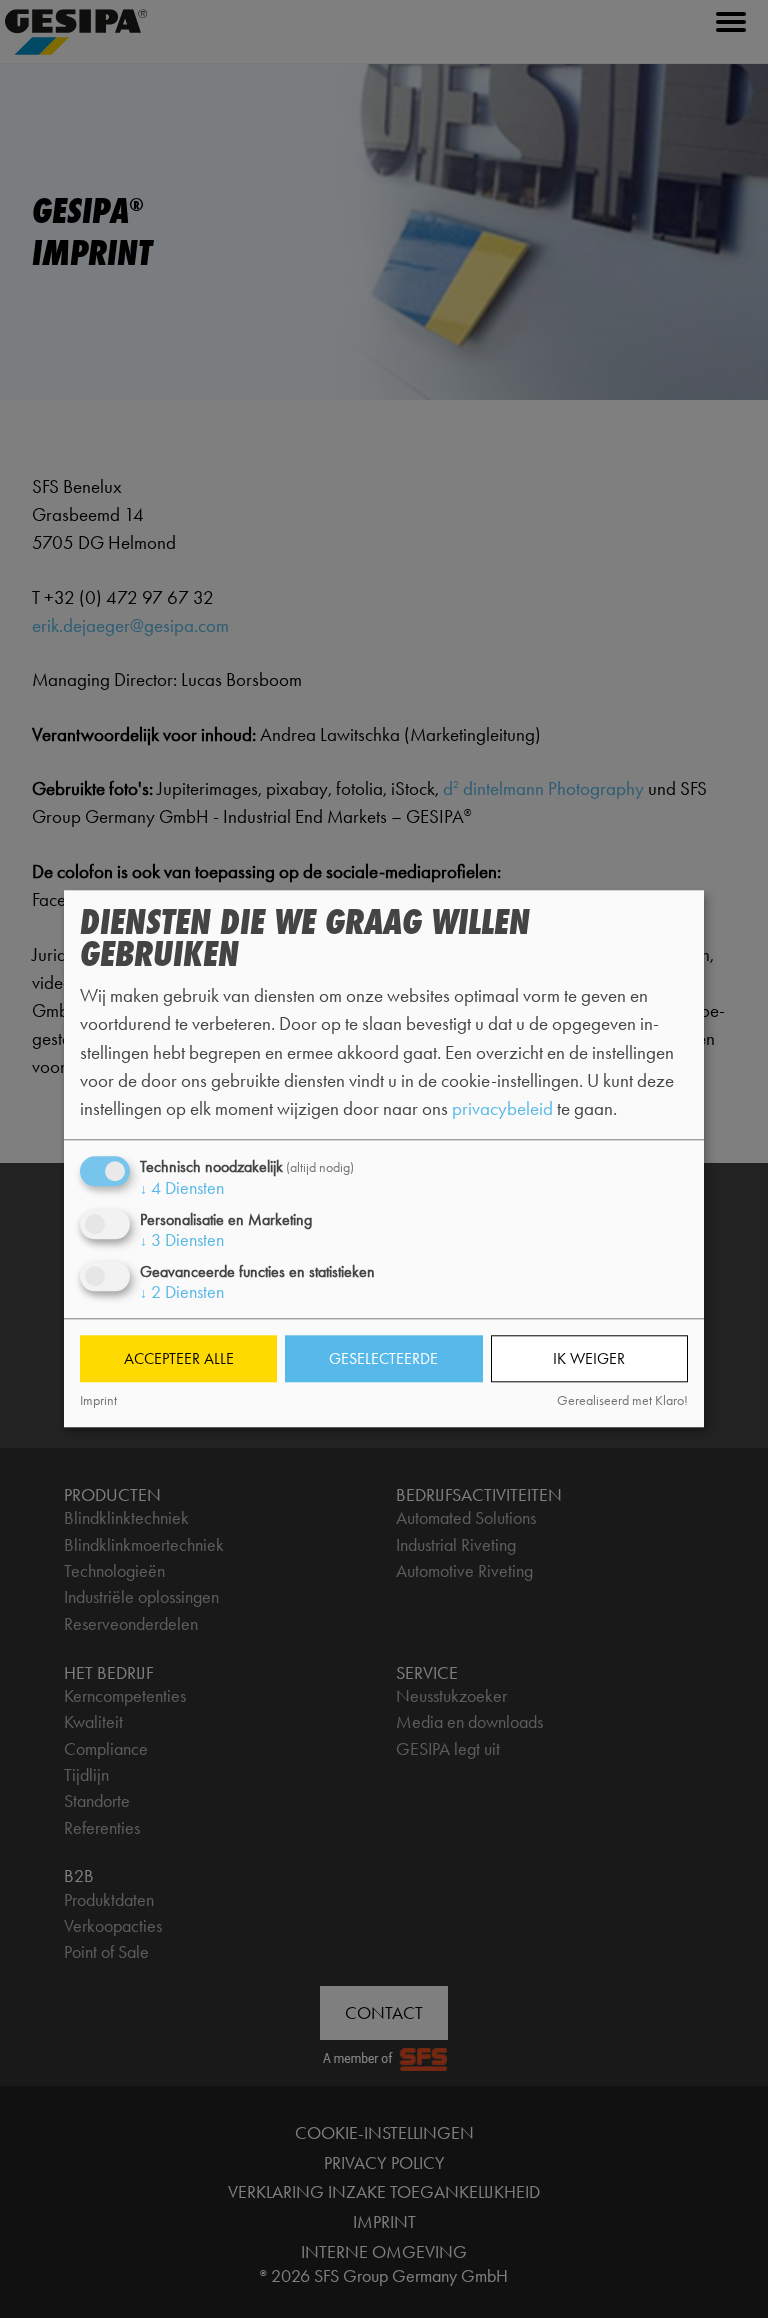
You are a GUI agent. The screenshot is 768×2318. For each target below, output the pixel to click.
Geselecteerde (383, 1358)
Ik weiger (589, 1358)
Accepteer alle (179, 1358)
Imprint (98, 1400)
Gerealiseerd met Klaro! (622, 1400)
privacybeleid (502, 1108)
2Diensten (182, 1293)
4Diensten (182, 1188)
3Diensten (182, 1241)
